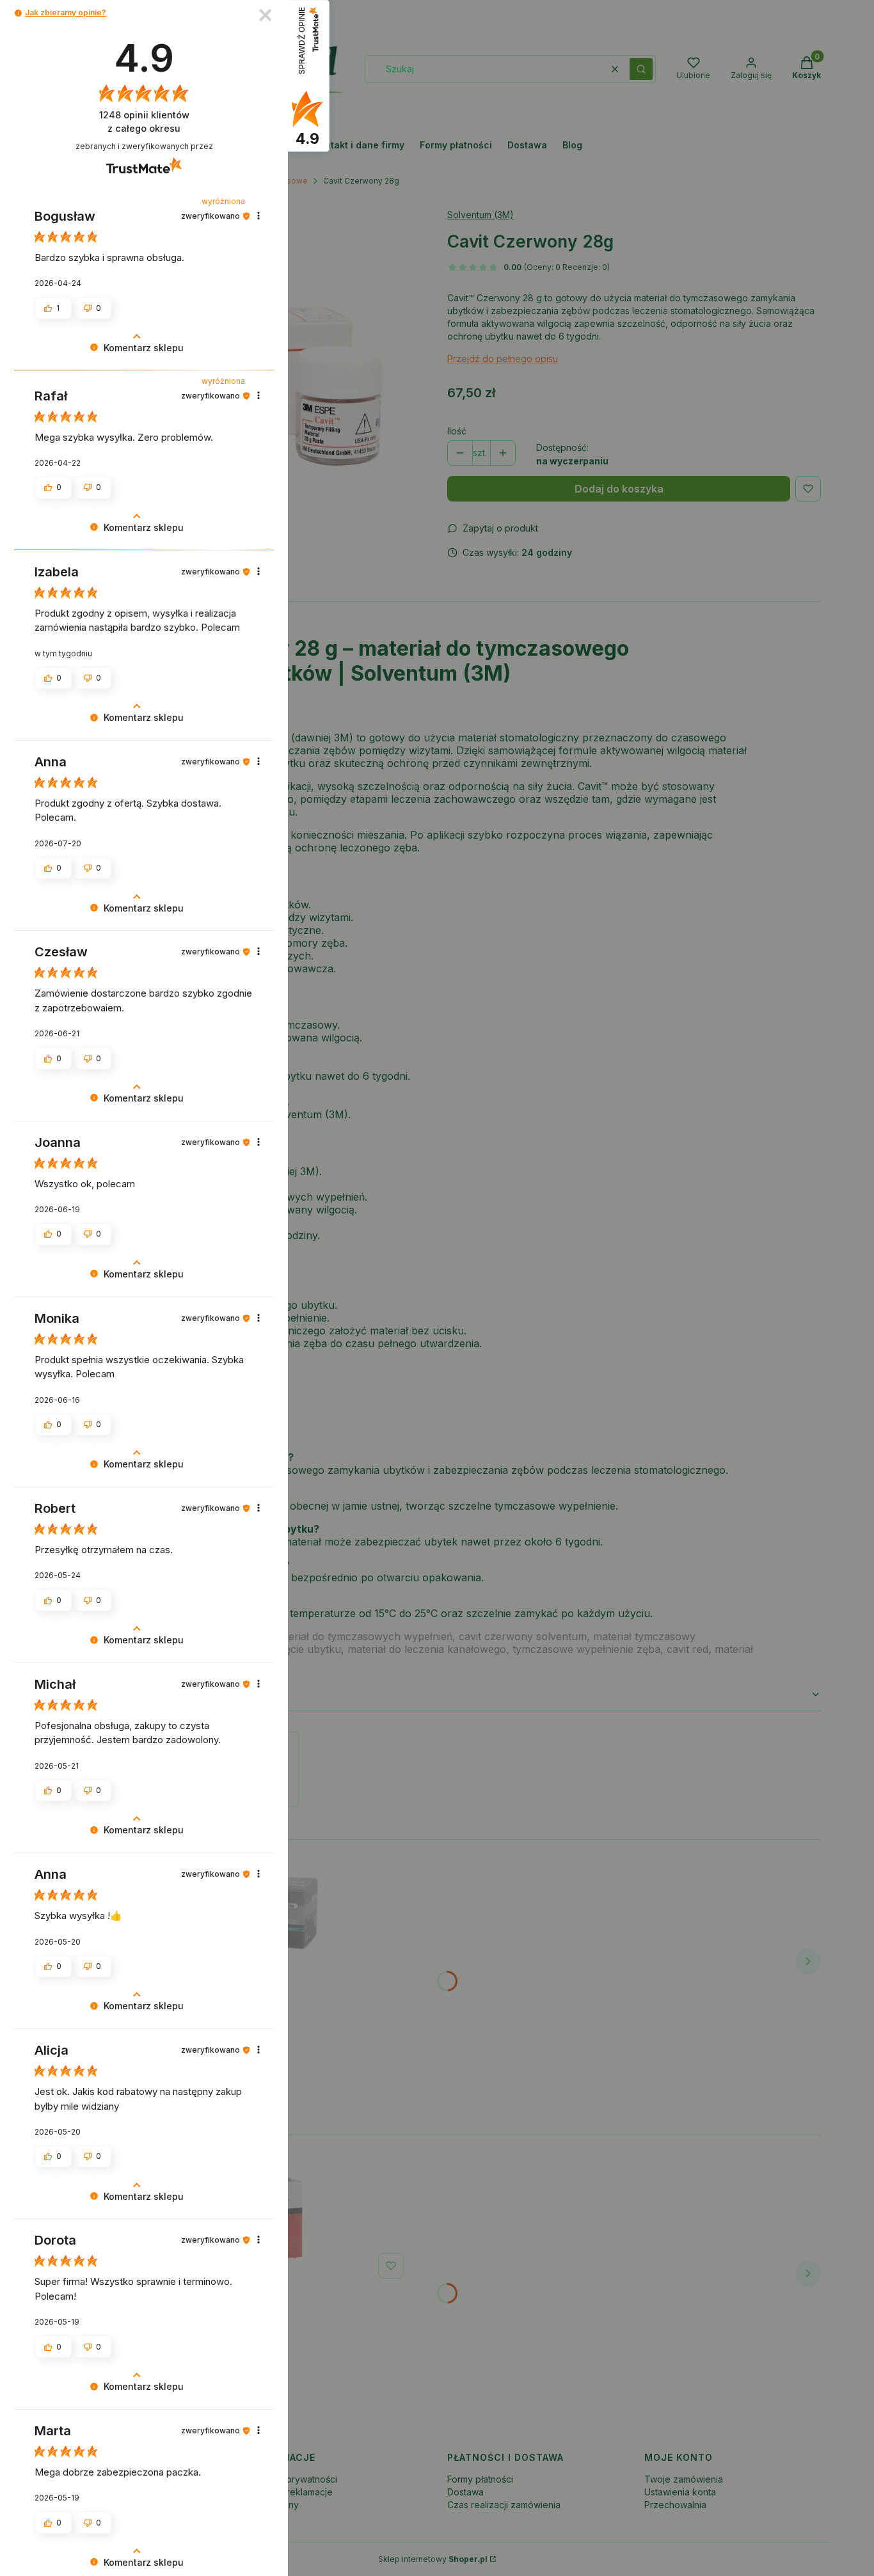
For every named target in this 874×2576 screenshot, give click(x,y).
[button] (18, 13)
